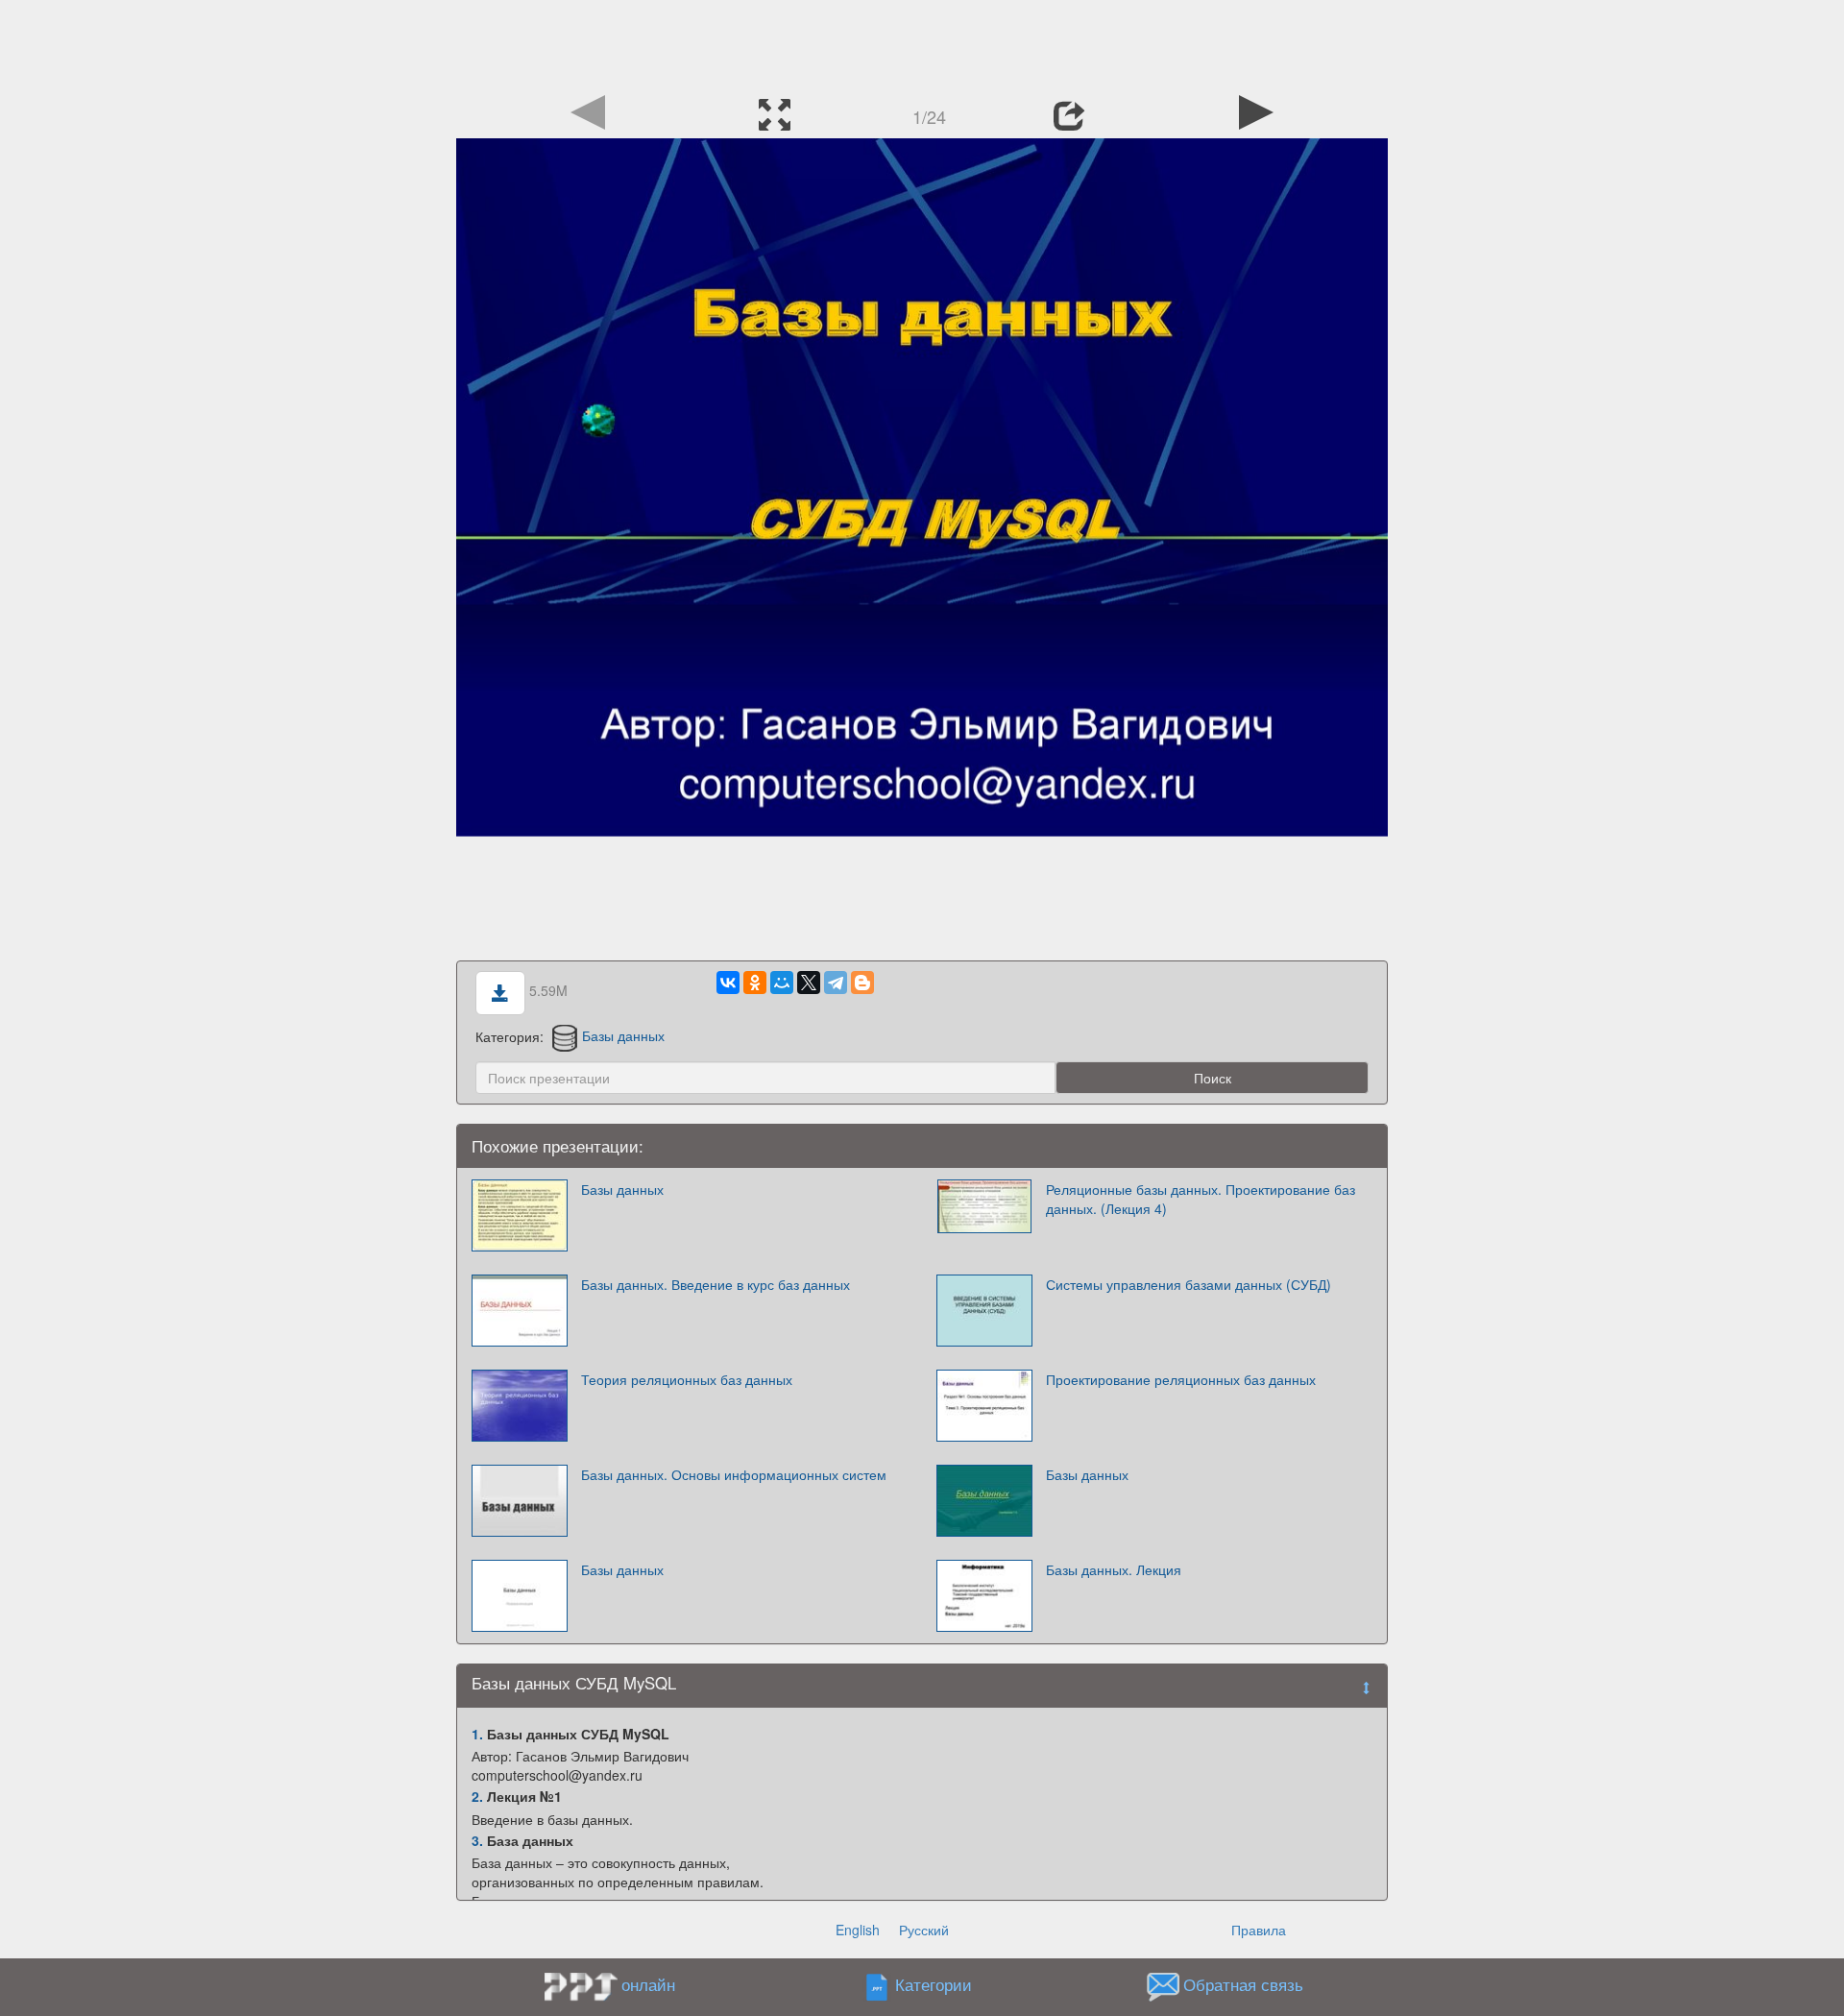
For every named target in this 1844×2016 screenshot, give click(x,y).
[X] (809, 983)
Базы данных (623, 1035)
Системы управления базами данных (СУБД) (1189, 1284)
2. (477, 1796)
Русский (924, 1930)
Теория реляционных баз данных (687, 1379)
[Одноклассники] (755, 983)
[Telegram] (836, 983)
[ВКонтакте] (728, 983)
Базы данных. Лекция (1114, 1569)
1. (477, 1734)
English (858, 1930)
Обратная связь (1243, 1984)
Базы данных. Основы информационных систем (734, 1474)
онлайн (648, 1984)
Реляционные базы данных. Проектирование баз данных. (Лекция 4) (1201, 1199)
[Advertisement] (922, 43)
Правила (1259, 1930)
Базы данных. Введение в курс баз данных (716, 1284)
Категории (934, 1984)
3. (477, 1840)
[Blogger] (862, 983)
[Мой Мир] (782, 983)
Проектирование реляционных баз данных (1181, 1379)
